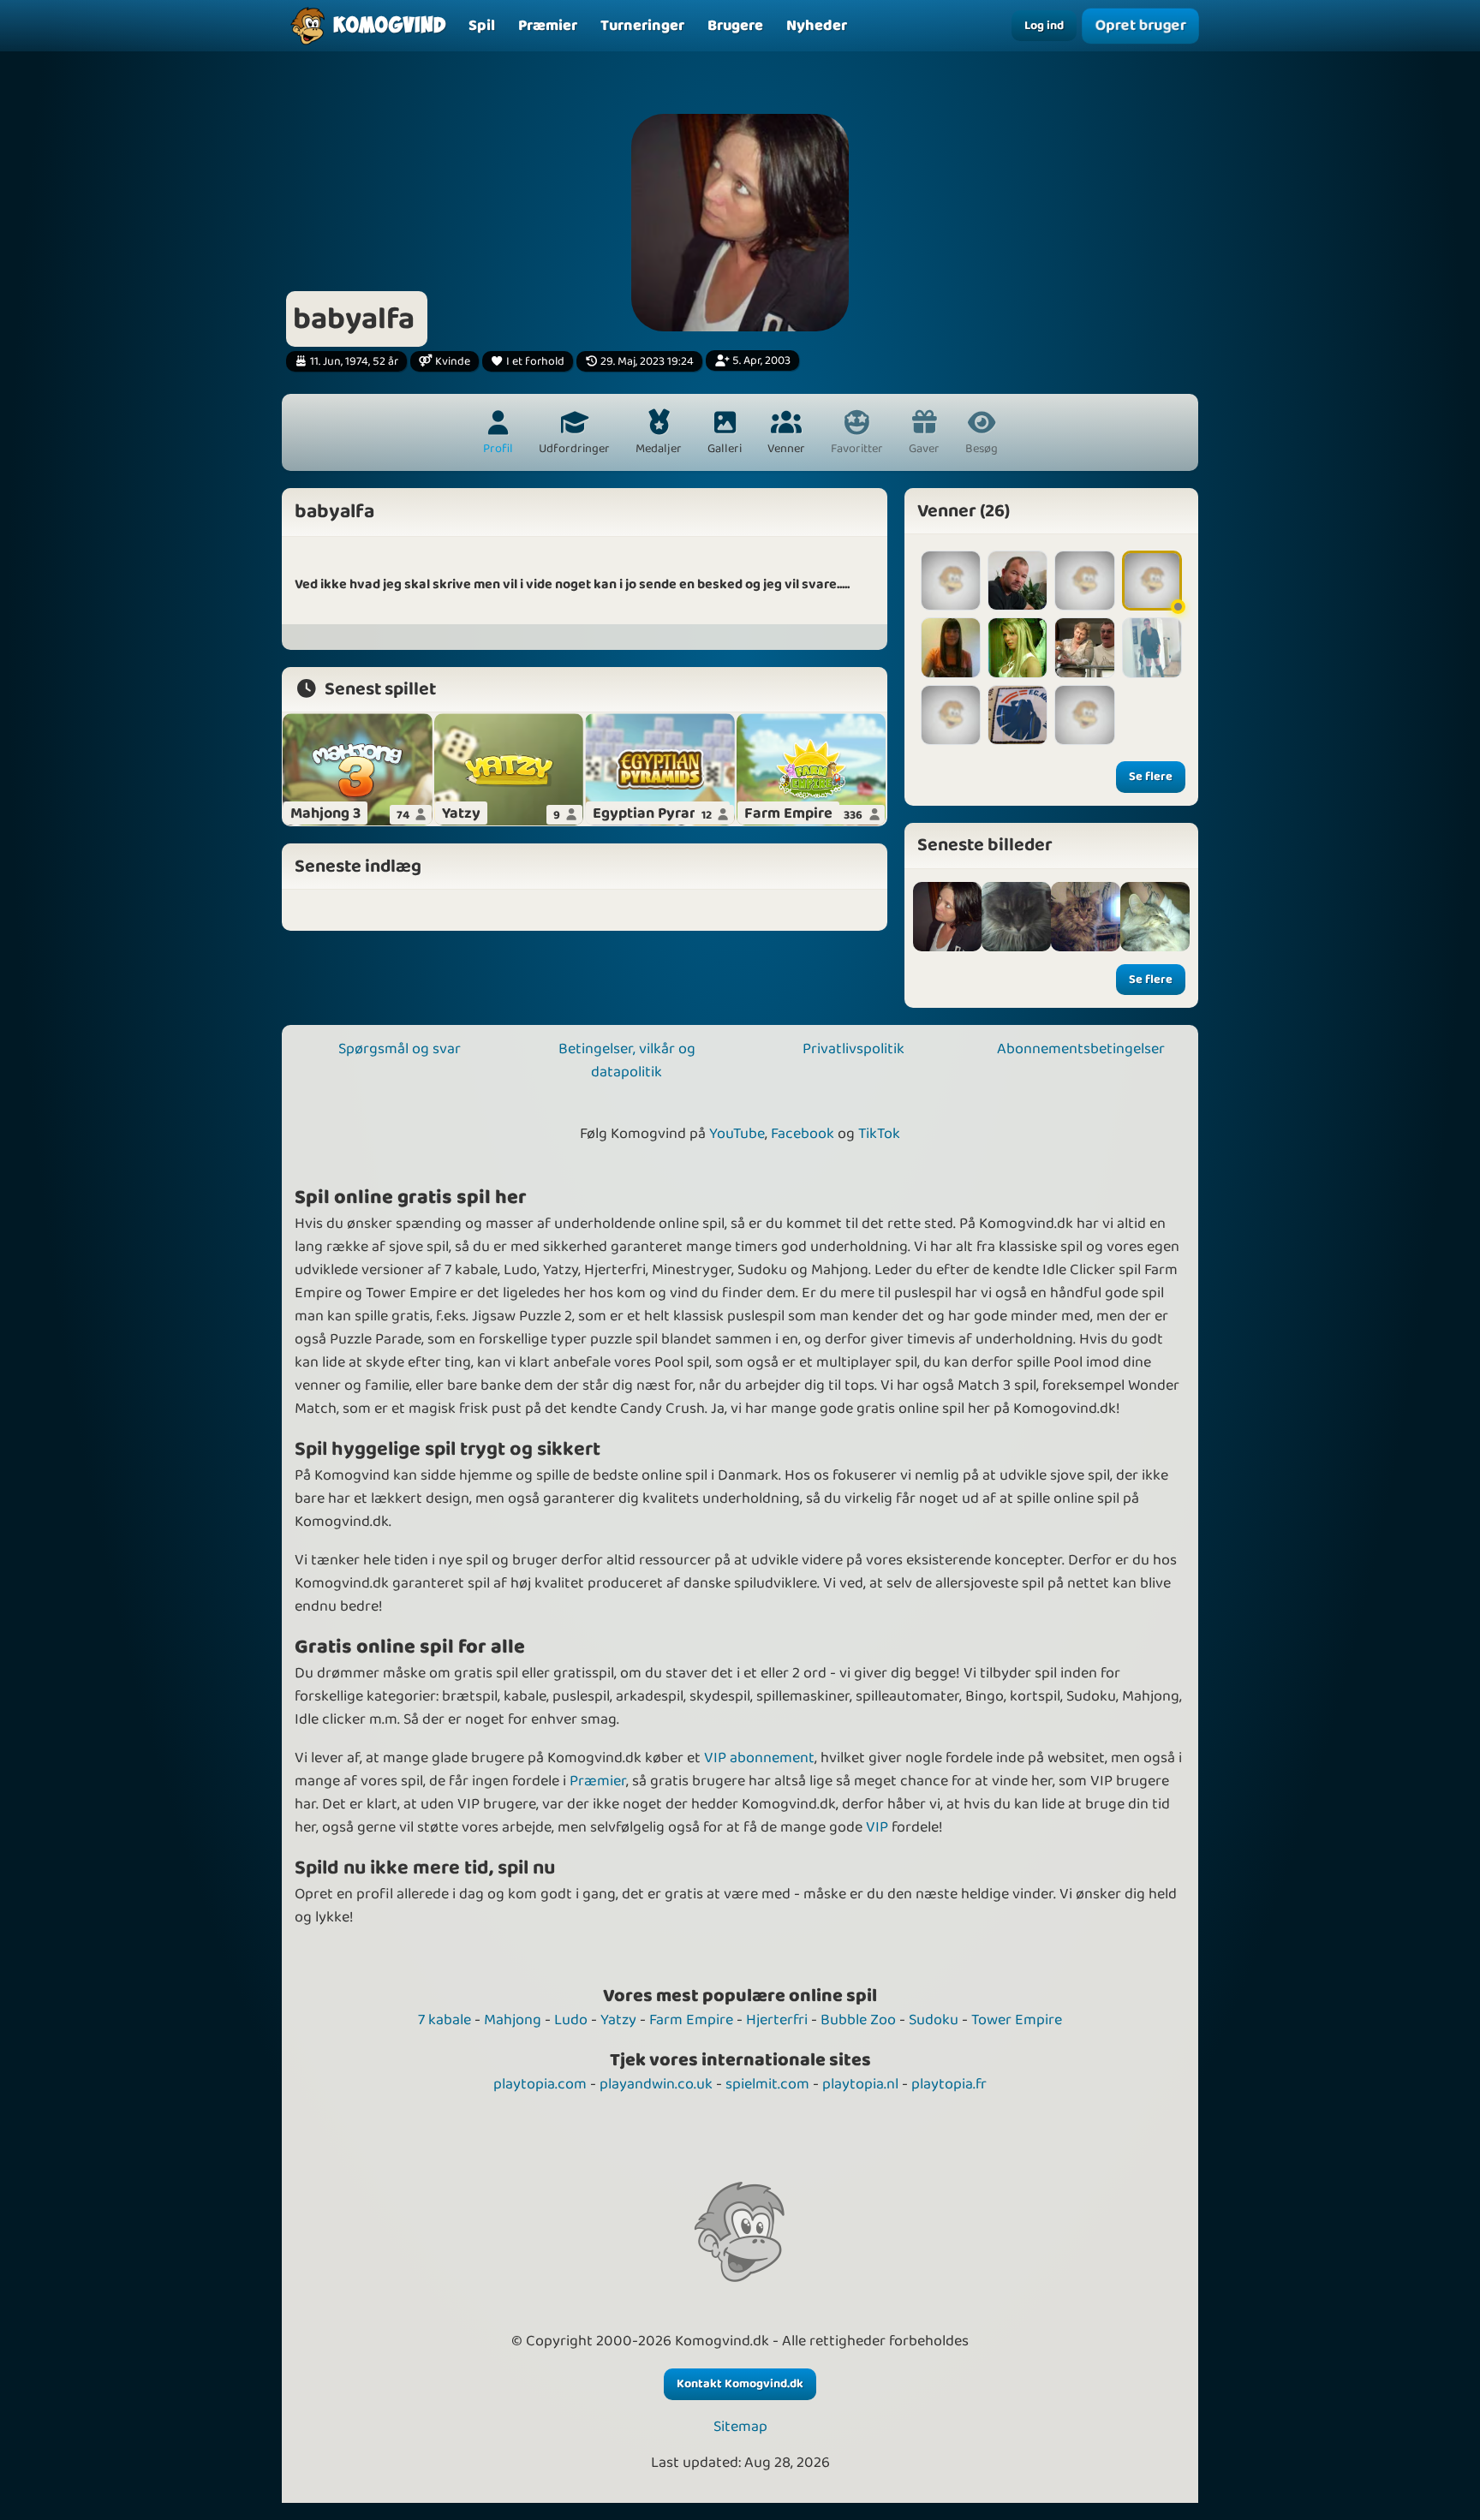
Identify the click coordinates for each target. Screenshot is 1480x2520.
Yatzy (618, 2020)
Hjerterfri (777, 2020)
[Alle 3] (1016, 917)
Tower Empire (1017, 2020)
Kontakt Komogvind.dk (740, 2384)
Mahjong (513, 2020)
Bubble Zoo (858, 2020)
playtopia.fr (949, 2084)
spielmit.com (767, 2084)
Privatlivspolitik (853, 1049)
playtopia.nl (860, 2084)
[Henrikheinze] (951, 715)
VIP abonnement (759, 1758)
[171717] (1084, 581)
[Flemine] (1152, 581)
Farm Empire (691, 2020)
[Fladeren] (951, 647)
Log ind (1044, 26)
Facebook (803, 1134)
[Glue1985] (1152, 647)
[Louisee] (1017, 647)
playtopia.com (540, 2084)
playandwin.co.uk (656, 2084)
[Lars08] (1017, 581)
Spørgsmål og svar (400, 1049)
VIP (877, 1827)
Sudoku (934, 2020)
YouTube (737, 1134)
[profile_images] (948, 917)
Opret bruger (1140, 25)
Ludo (571, 2020)
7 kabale (445, 2020)
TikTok (879, 1134)
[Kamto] (1084, 647)
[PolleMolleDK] (1017, 715)
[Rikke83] (1084, 715)
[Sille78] (951, 581)
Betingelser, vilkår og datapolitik (627, 1060)
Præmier (598, 1781)
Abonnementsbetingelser (1081, 1049)
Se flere (1151, 777)
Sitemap (740, 2427)
